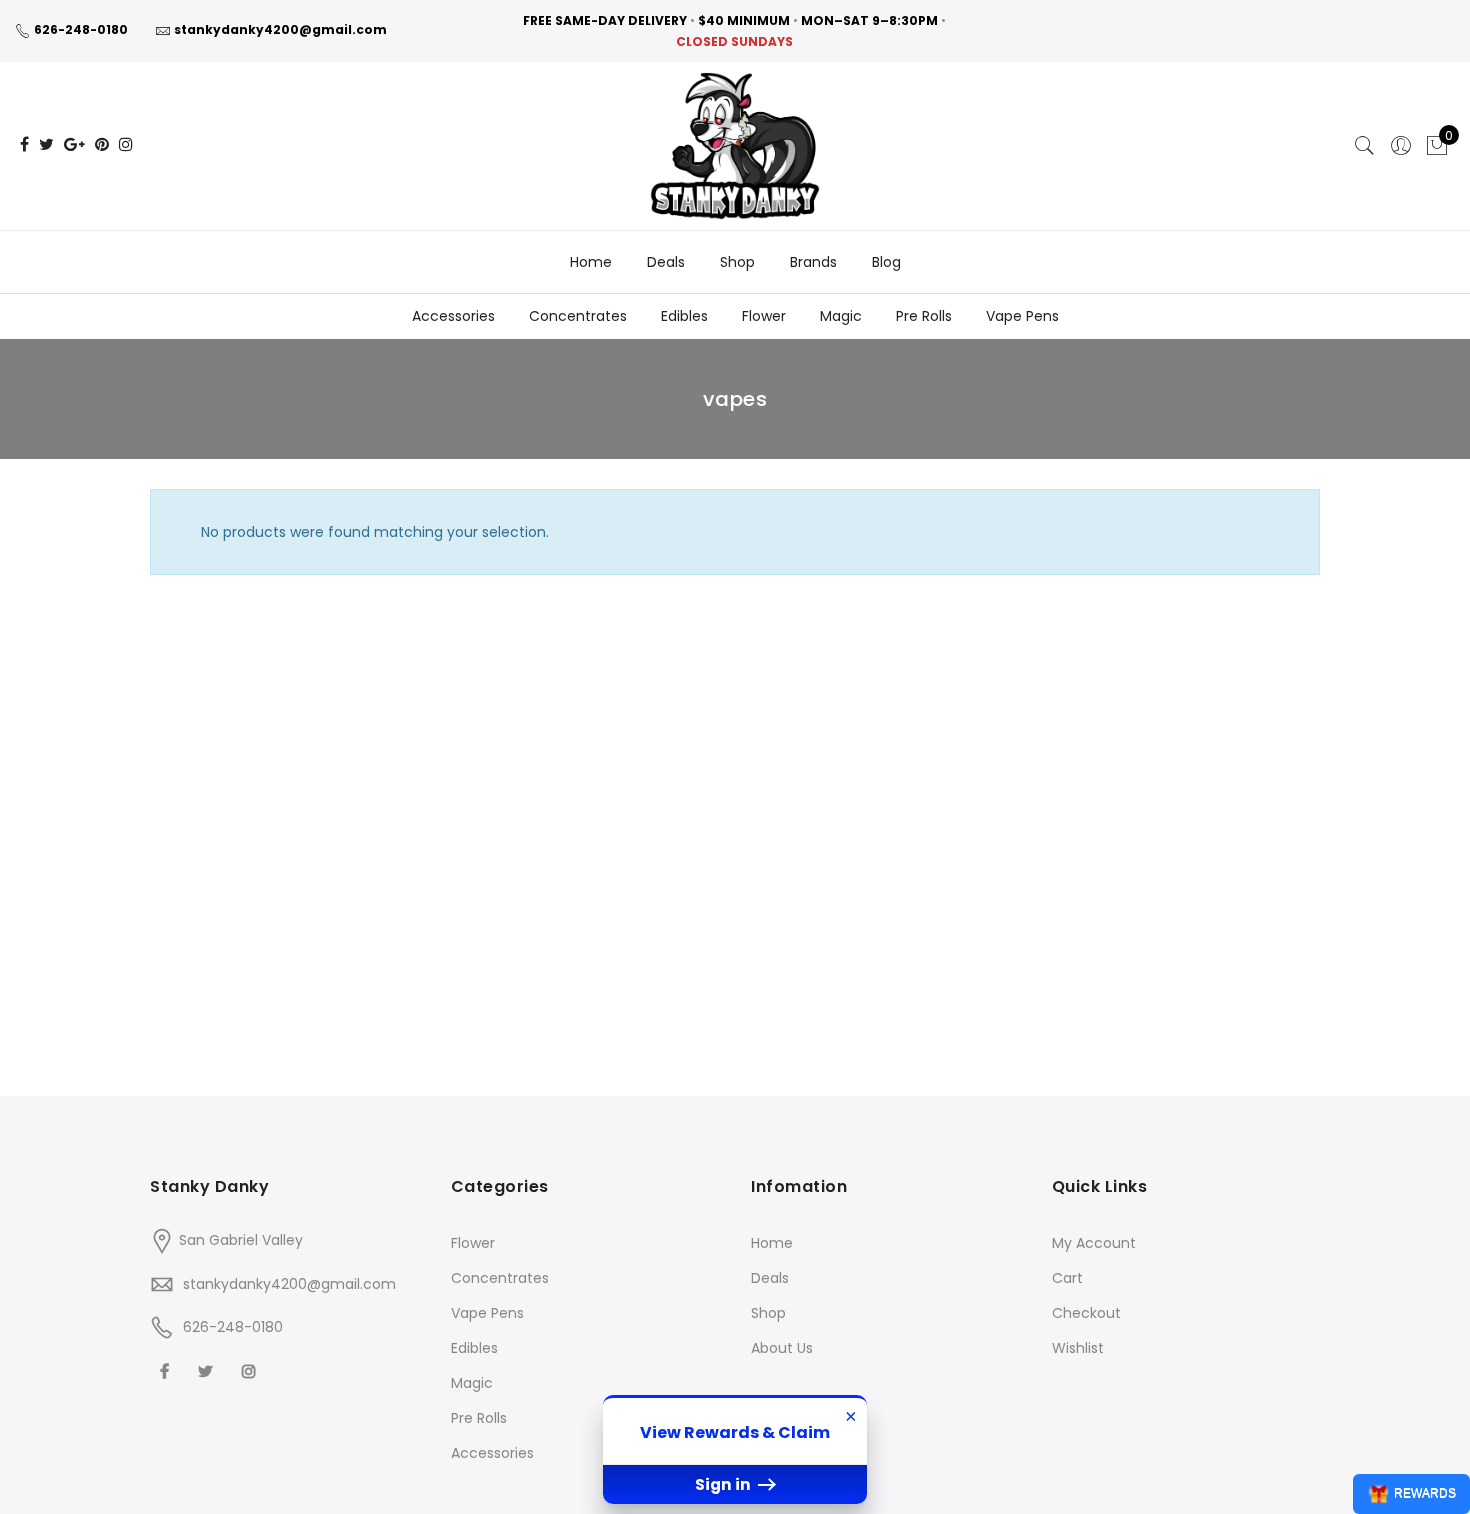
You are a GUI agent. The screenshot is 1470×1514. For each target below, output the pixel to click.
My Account (1094, 1243)
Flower (764, 316)
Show (1411, 1494)
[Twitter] (208, 1370)
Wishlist (1078, 1348)
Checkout (1086, 1313)
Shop (737, 262)
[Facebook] (167, 1370)
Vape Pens (1022, 316)
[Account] (1401, 146)
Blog (886, 262)
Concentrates (578, 316)
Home (591, 262)
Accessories (453, 316)
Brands (813, 262)
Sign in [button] (724, 1484)
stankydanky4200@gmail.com (280, 29)
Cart (1067, 1278)
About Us (782, 1348)
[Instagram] (251, 1370)
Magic (841, 316)
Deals (666, 262)
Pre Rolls (924, 316)
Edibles (684, 316)
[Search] (1365, 146)
